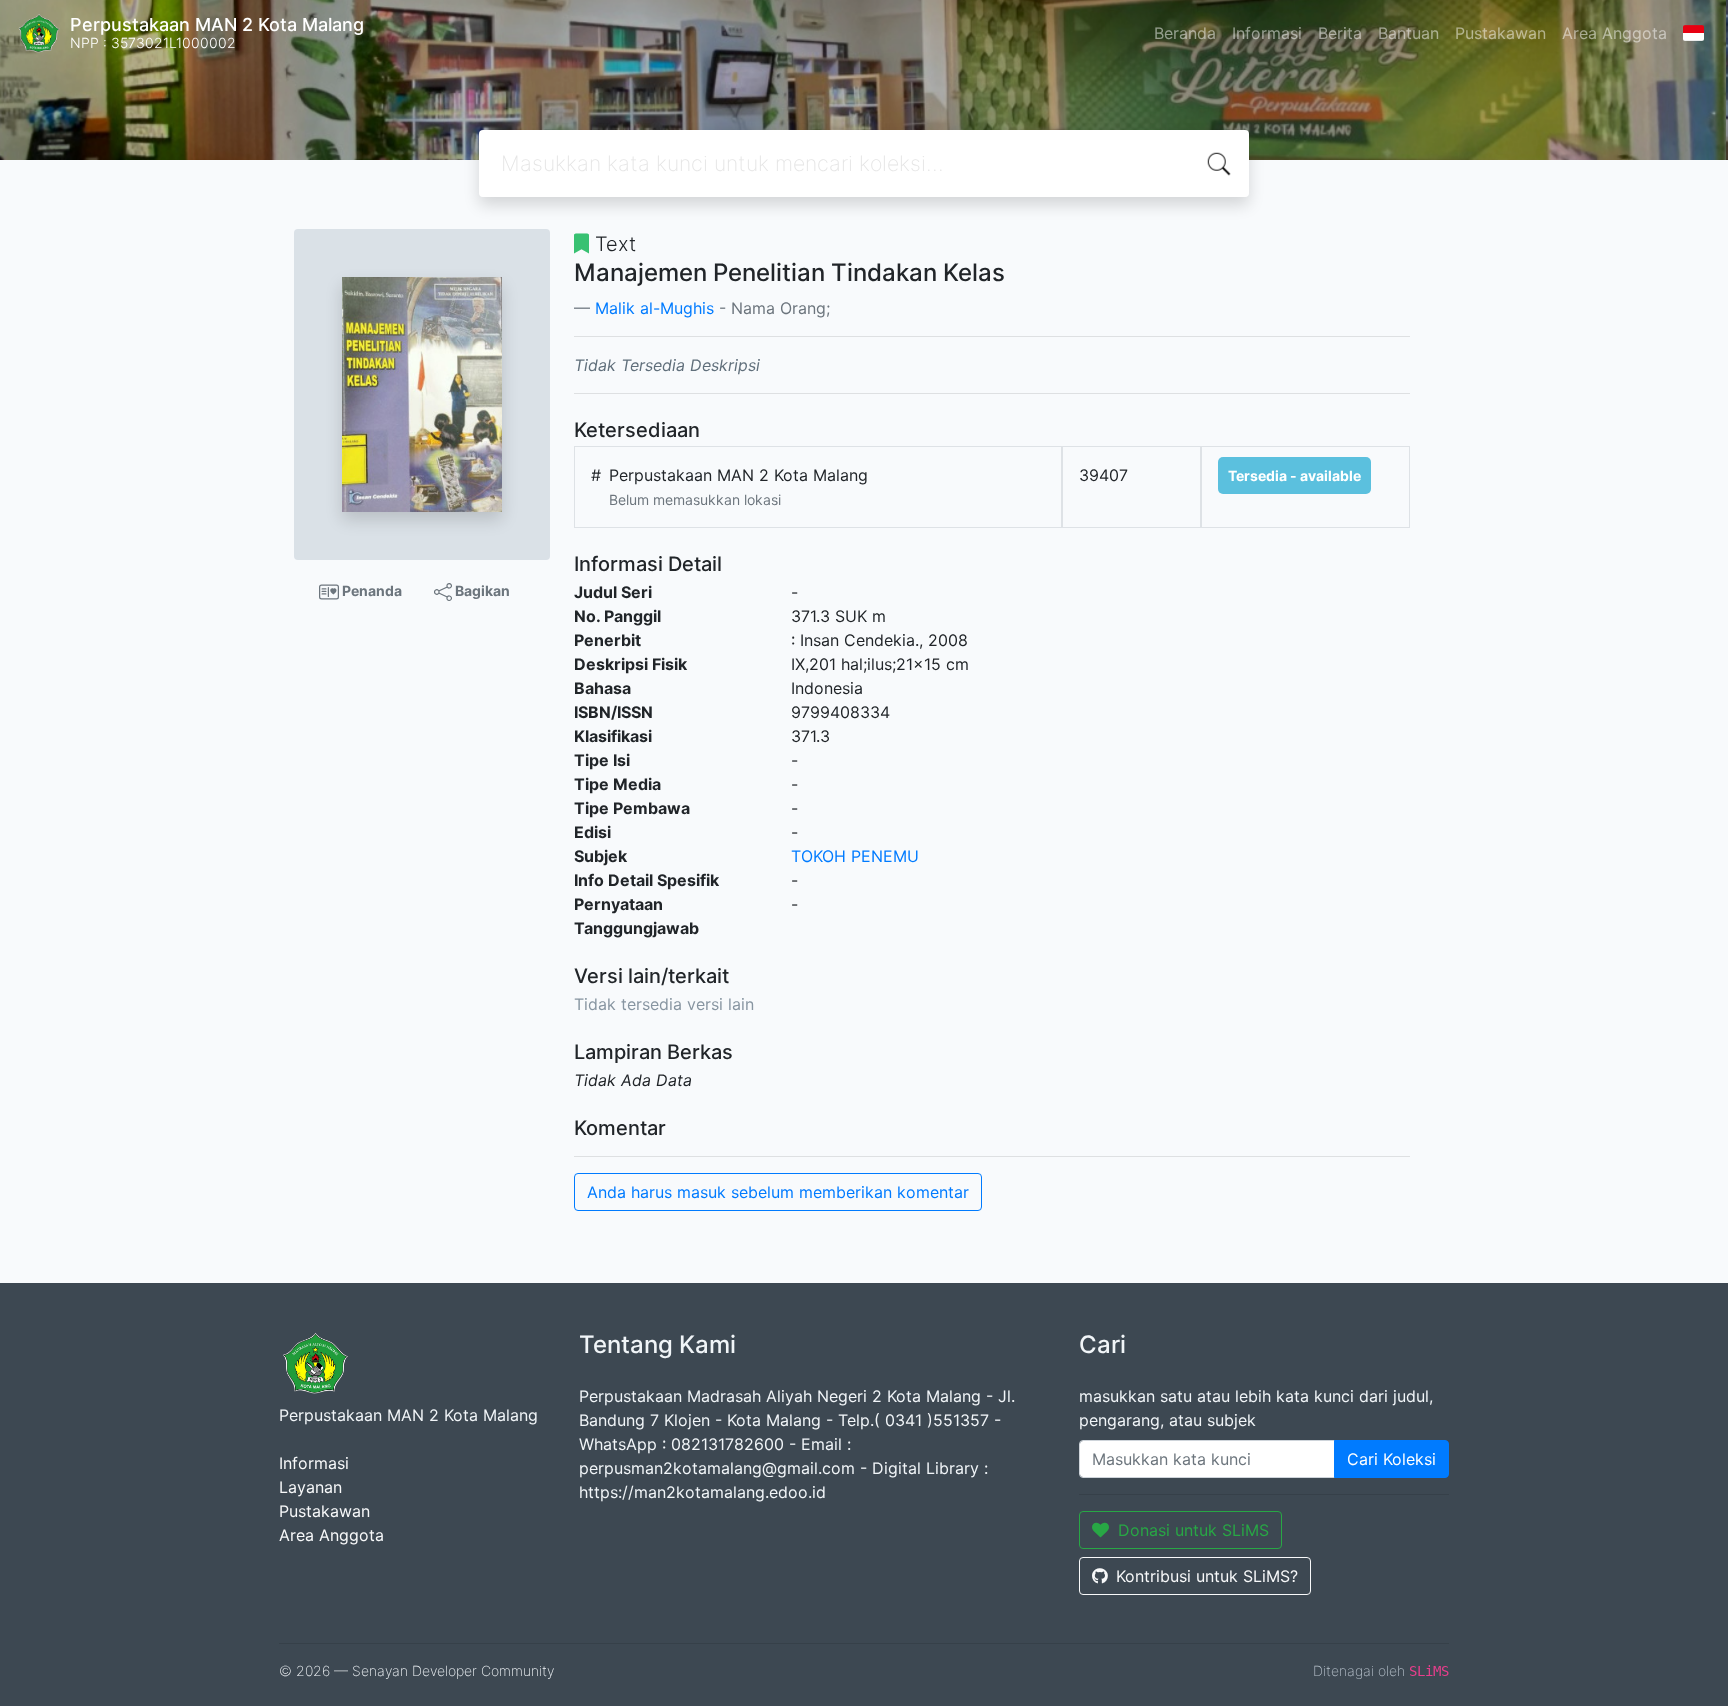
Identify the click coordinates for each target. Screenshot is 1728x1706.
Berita (1340, 33)
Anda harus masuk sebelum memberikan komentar (778, 1192)
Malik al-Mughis (654, 308)
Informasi (1267, 33)
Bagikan (481, 590)
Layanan (310, 1487)
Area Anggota (1614, 33)
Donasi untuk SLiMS (1193, 1530)
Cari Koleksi (1391, 1459)
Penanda (370, 590)
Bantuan (1408, 33)
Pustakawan (1500, 33)
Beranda (1185, 33)
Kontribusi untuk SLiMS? (1207, 1576)
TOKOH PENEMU (855, 856)
